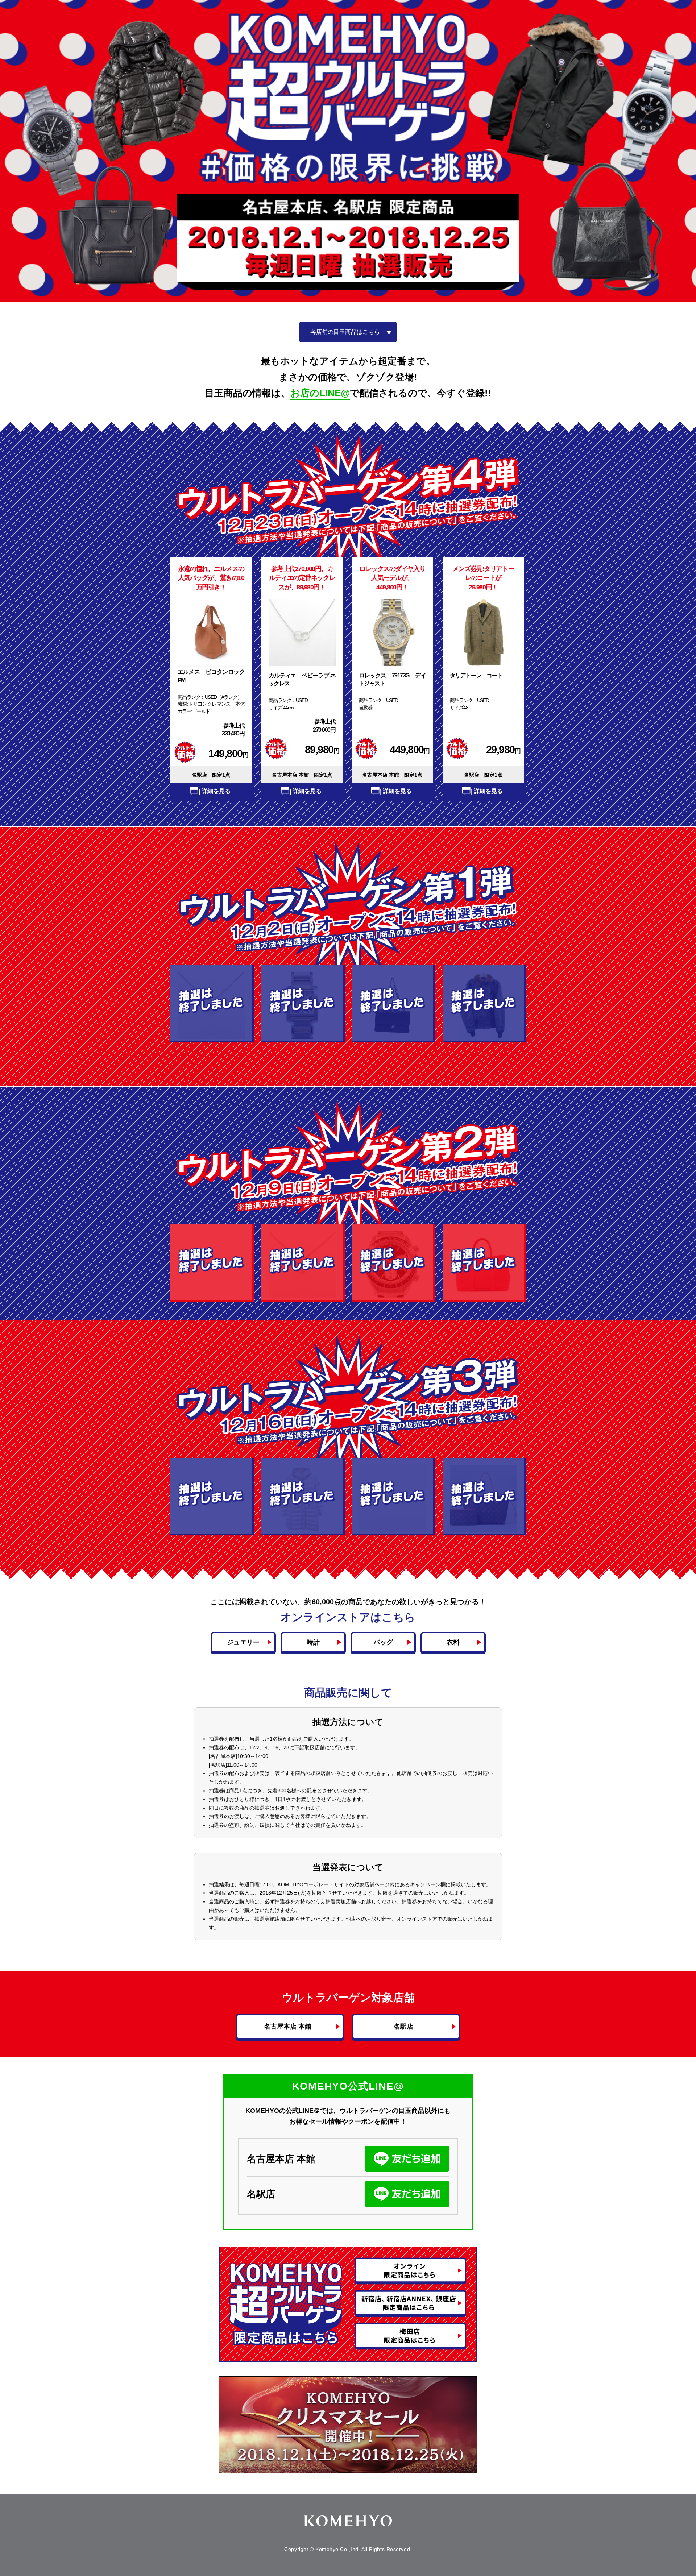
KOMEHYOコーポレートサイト (313, 1884)
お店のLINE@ (320, 393)
